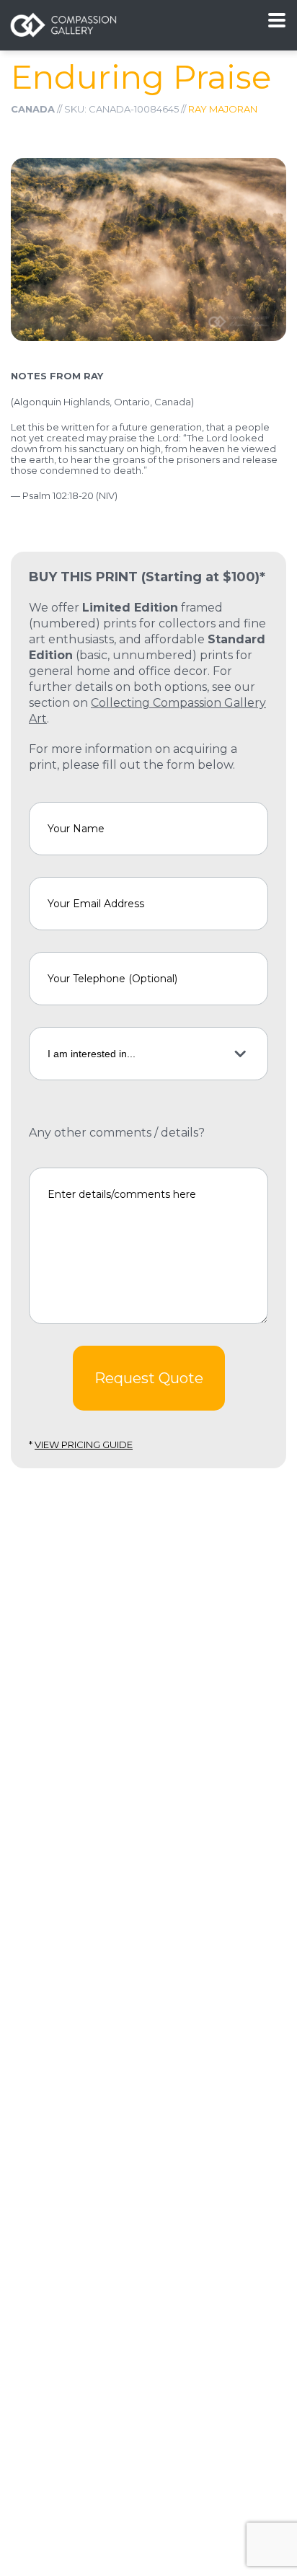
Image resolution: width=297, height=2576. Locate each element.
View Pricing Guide (84, 1444)
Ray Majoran (223, 109)
